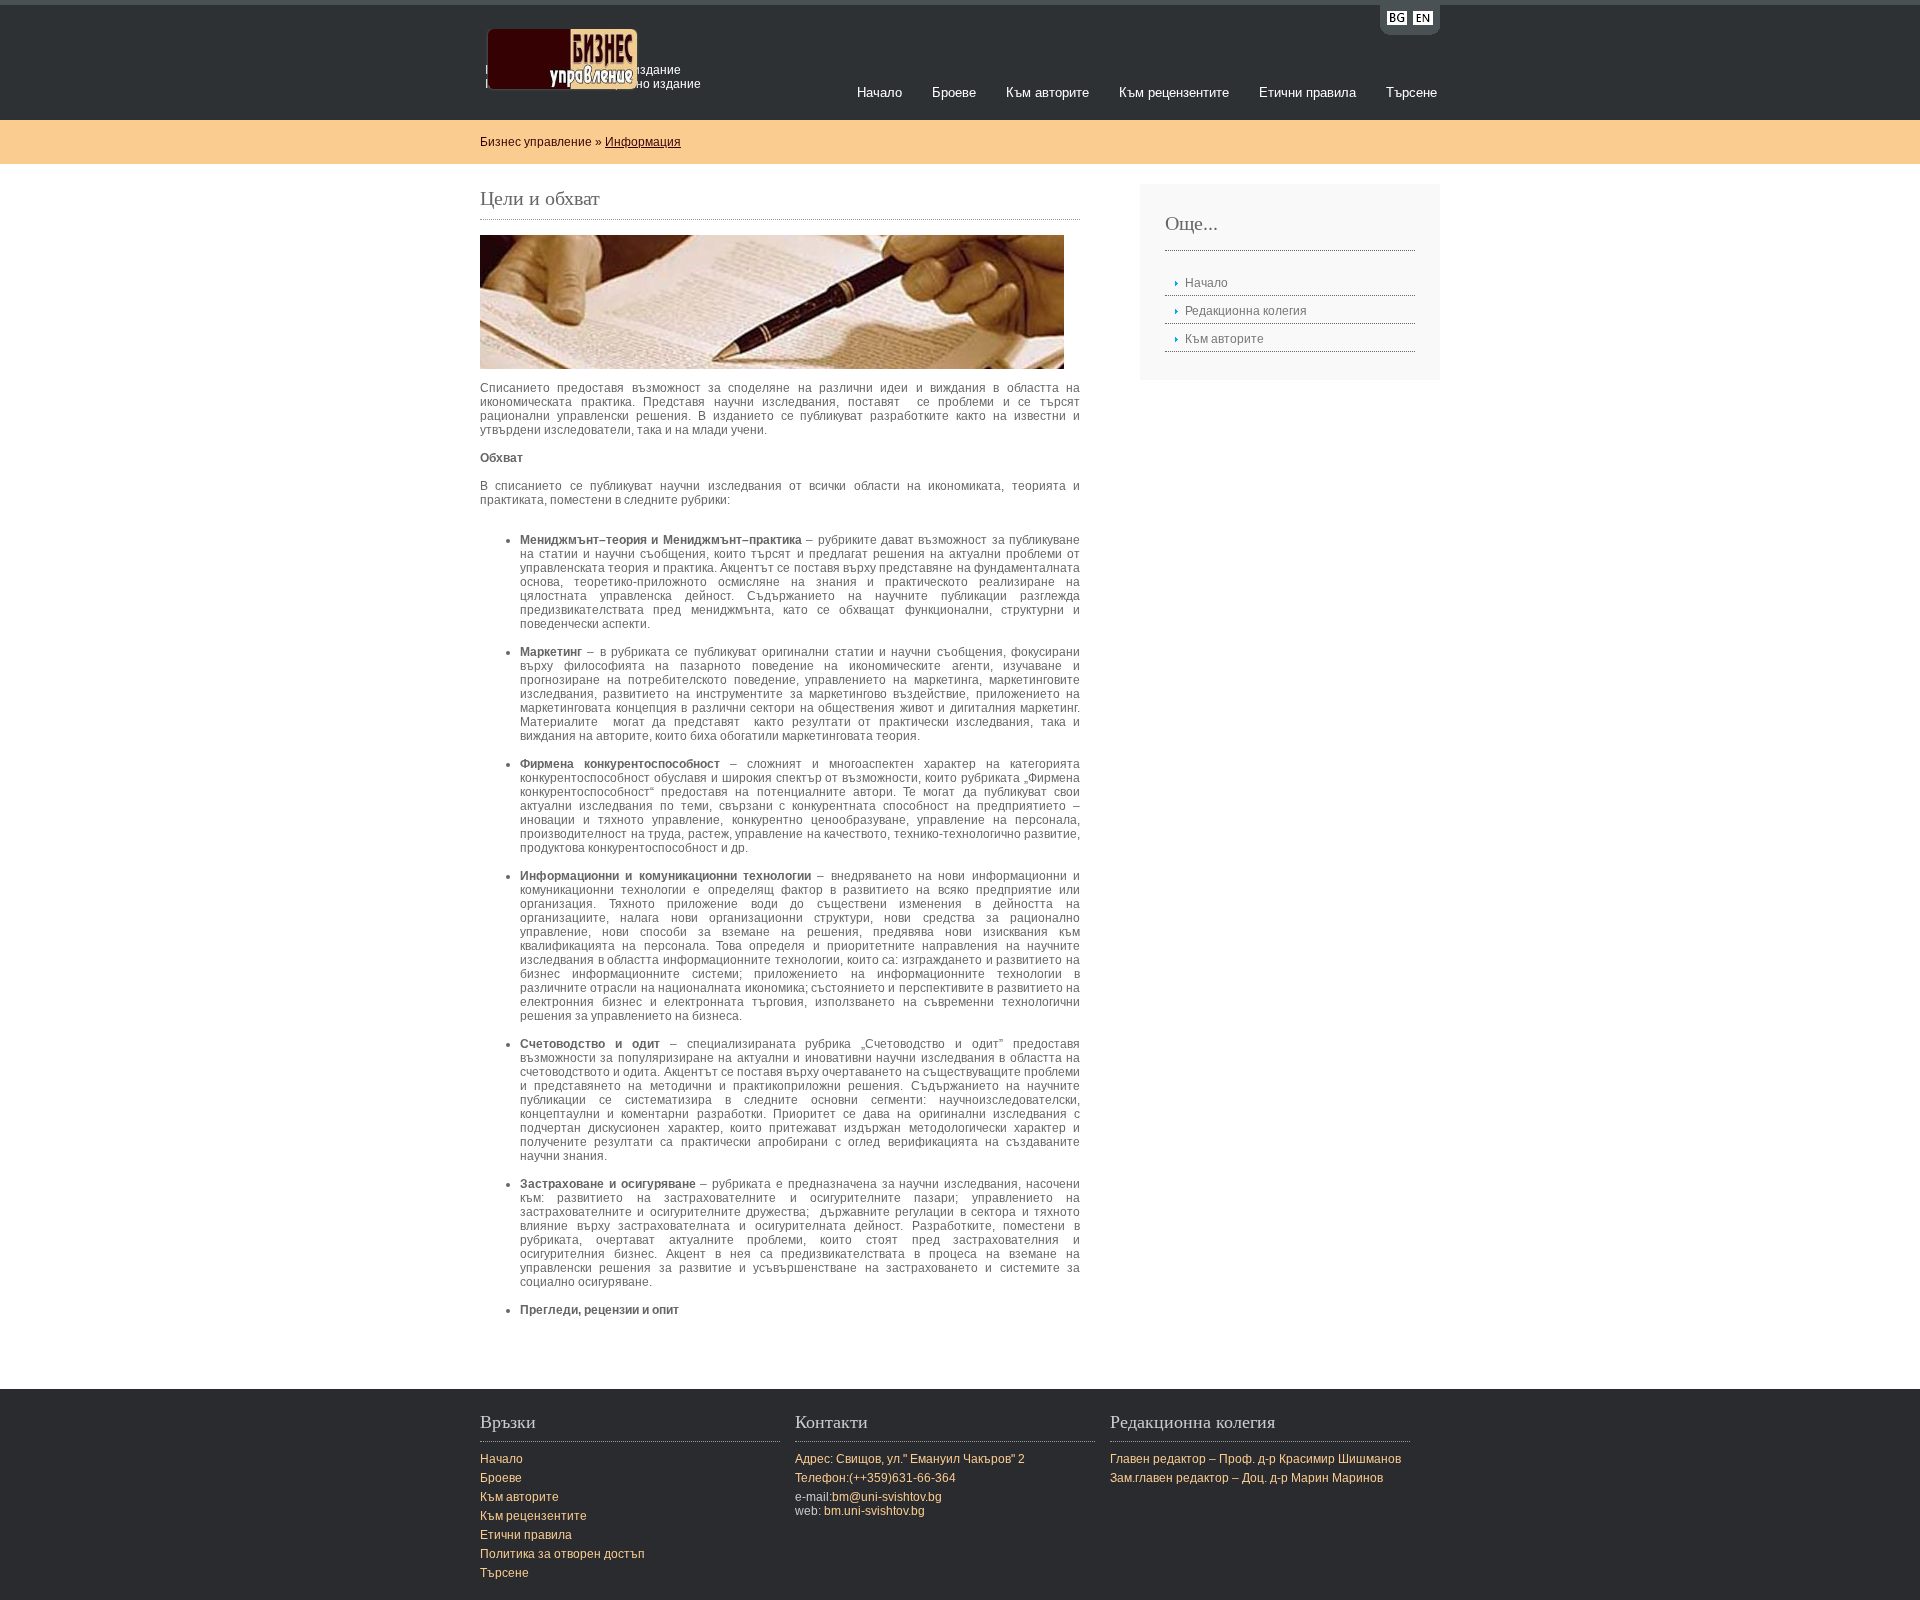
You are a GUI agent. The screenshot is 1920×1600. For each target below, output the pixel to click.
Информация (643, 142)
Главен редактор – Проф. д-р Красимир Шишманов (1255, 1459)
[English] (1423, 21)
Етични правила (1307, 92)
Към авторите (1047, 92)
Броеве (954, 92)
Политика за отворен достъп (562, 1554)
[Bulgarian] (1397, 21)
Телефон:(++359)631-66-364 (875, 1478)
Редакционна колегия (1246, 311)
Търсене (1411, 92)
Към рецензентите (1174, 92)
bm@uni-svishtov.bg (887, 1497)
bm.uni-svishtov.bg (874, 1511)
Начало (879, 92)
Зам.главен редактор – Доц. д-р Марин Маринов (1246, 1478)
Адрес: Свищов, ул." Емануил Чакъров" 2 (910, 1459)
